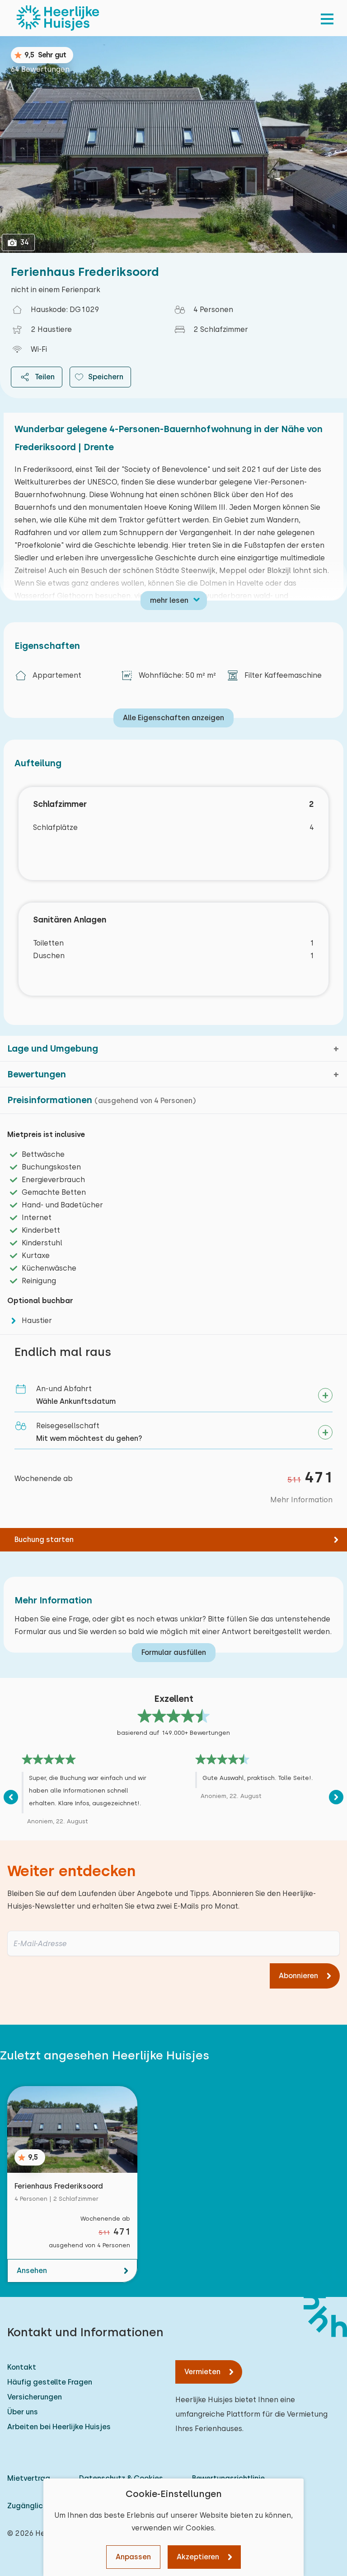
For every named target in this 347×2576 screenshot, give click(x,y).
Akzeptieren (198, 2557)
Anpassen (133, 2557)
